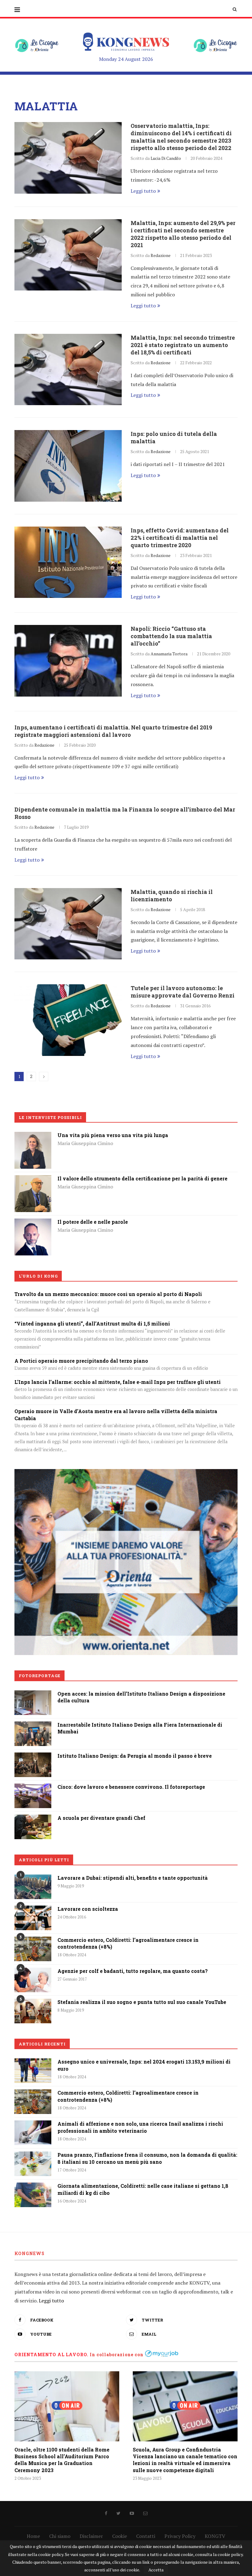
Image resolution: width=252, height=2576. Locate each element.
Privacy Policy (180, 2536)
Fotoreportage (40, 1676)
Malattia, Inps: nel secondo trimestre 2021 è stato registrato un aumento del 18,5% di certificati (183, 345)
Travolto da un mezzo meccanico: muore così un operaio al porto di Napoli (108, 1294)
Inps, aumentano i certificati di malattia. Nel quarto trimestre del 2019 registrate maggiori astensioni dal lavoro (113, 731)
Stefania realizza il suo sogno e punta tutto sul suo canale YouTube (142, 2002)
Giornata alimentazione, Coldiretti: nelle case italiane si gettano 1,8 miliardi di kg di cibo (143, 2189)
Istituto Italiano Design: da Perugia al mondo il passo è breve (135, 1756)
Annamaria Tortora (169, 654)
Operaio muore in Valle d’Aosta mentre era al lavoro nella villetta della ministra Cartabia (116, 1414)
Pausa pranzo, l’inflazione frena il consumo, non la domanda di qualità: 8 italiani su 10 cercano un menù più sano (147, 2158)
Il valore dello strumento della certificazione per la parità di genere (142, 1178)
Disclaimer (91, 2536)
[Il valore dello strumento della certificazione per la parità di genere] (33, 1179)
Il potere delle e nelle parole (93, 1222)
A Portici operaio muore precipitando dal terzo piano (81, 1361)
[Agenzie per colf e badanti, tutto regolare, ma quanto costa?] (33, 1980)
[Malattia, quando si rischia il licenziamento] (68, 924)
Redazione (161, 255)
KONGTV (215, 2536)
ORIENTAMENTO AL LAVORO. (51, 2355)
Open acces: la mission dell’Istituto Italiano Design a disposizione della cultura (141, 1697)
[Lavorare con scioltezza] (33, 1918)
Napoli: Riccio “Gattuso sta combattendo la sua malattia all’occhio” (171, 636)
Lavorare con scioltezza (88, 1909)
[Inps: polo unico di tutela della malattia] (68, 466)
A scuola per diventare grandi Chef (101, 1818)
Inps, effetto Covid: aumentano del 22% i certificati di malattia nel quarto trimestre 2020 (180, 538)
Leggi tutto (143, 191)
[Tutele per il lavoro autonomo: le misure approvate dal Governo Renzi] (68, 1020)
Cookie (120, 2536)
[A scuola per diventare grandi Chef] (33, 1819)
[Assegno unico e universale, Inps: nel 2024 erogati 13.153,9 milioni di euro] (33, 2071)
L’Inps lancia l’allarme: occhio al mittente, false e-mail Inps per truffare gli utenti (118, 1382)
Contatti (146, 2536)
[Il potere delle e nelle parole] (33, 1223)
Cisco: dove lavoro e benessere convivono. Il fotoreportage (131, 1787)
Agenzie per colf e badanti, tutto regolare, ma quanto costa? (133, 1971)
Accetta (156, 2570)
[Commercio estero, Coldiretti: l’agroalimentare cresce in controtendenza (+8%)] (33, 1949)
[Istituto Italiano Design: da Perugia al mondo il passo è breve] (33, 1757)
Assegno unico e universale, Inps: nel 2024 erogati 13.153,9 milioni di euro (144, 2065)
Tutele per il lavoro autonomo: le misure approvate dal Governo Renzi (183, 992)
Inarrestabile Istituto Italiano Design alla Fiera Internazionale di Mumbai (140, 1728)
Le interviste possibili (50, 1117)
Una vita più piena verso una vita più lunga (113, 1135)
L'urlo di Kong (38, 1276)
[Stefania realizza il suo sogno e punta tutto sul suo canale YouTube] (33, 2011)
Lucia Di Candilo (166, 158)
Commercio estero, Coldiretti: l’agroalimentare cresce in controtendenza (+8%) (128, 1943)
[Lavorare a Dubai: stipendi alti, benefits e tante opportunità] (33, 1887)
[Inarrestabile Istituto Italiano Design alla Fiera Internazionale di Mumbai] (33, 1726)
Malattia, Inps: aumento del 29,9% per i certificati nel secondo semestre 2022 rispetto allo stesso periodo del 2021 (183, 234)
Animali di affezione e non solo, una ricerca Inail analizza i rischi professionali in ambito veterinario (140, 2127)
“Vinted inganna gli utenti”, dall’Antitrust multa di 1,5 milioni (92, 1324)
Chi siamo (60, 2536)
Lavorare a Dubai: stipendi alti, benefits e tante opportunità (133, 1878)
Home (33, 2536)
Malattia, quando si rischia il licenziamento (172, 895)
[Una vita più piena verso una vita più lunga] (33, 1136)
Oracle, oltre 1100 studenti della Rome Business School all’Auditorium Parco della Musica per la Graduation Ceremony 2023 (62, 2460)
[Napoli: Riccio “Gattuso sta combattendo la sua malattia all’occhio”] (68, 661)
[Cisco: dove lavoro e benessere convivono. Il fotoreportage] (33, 1788)
